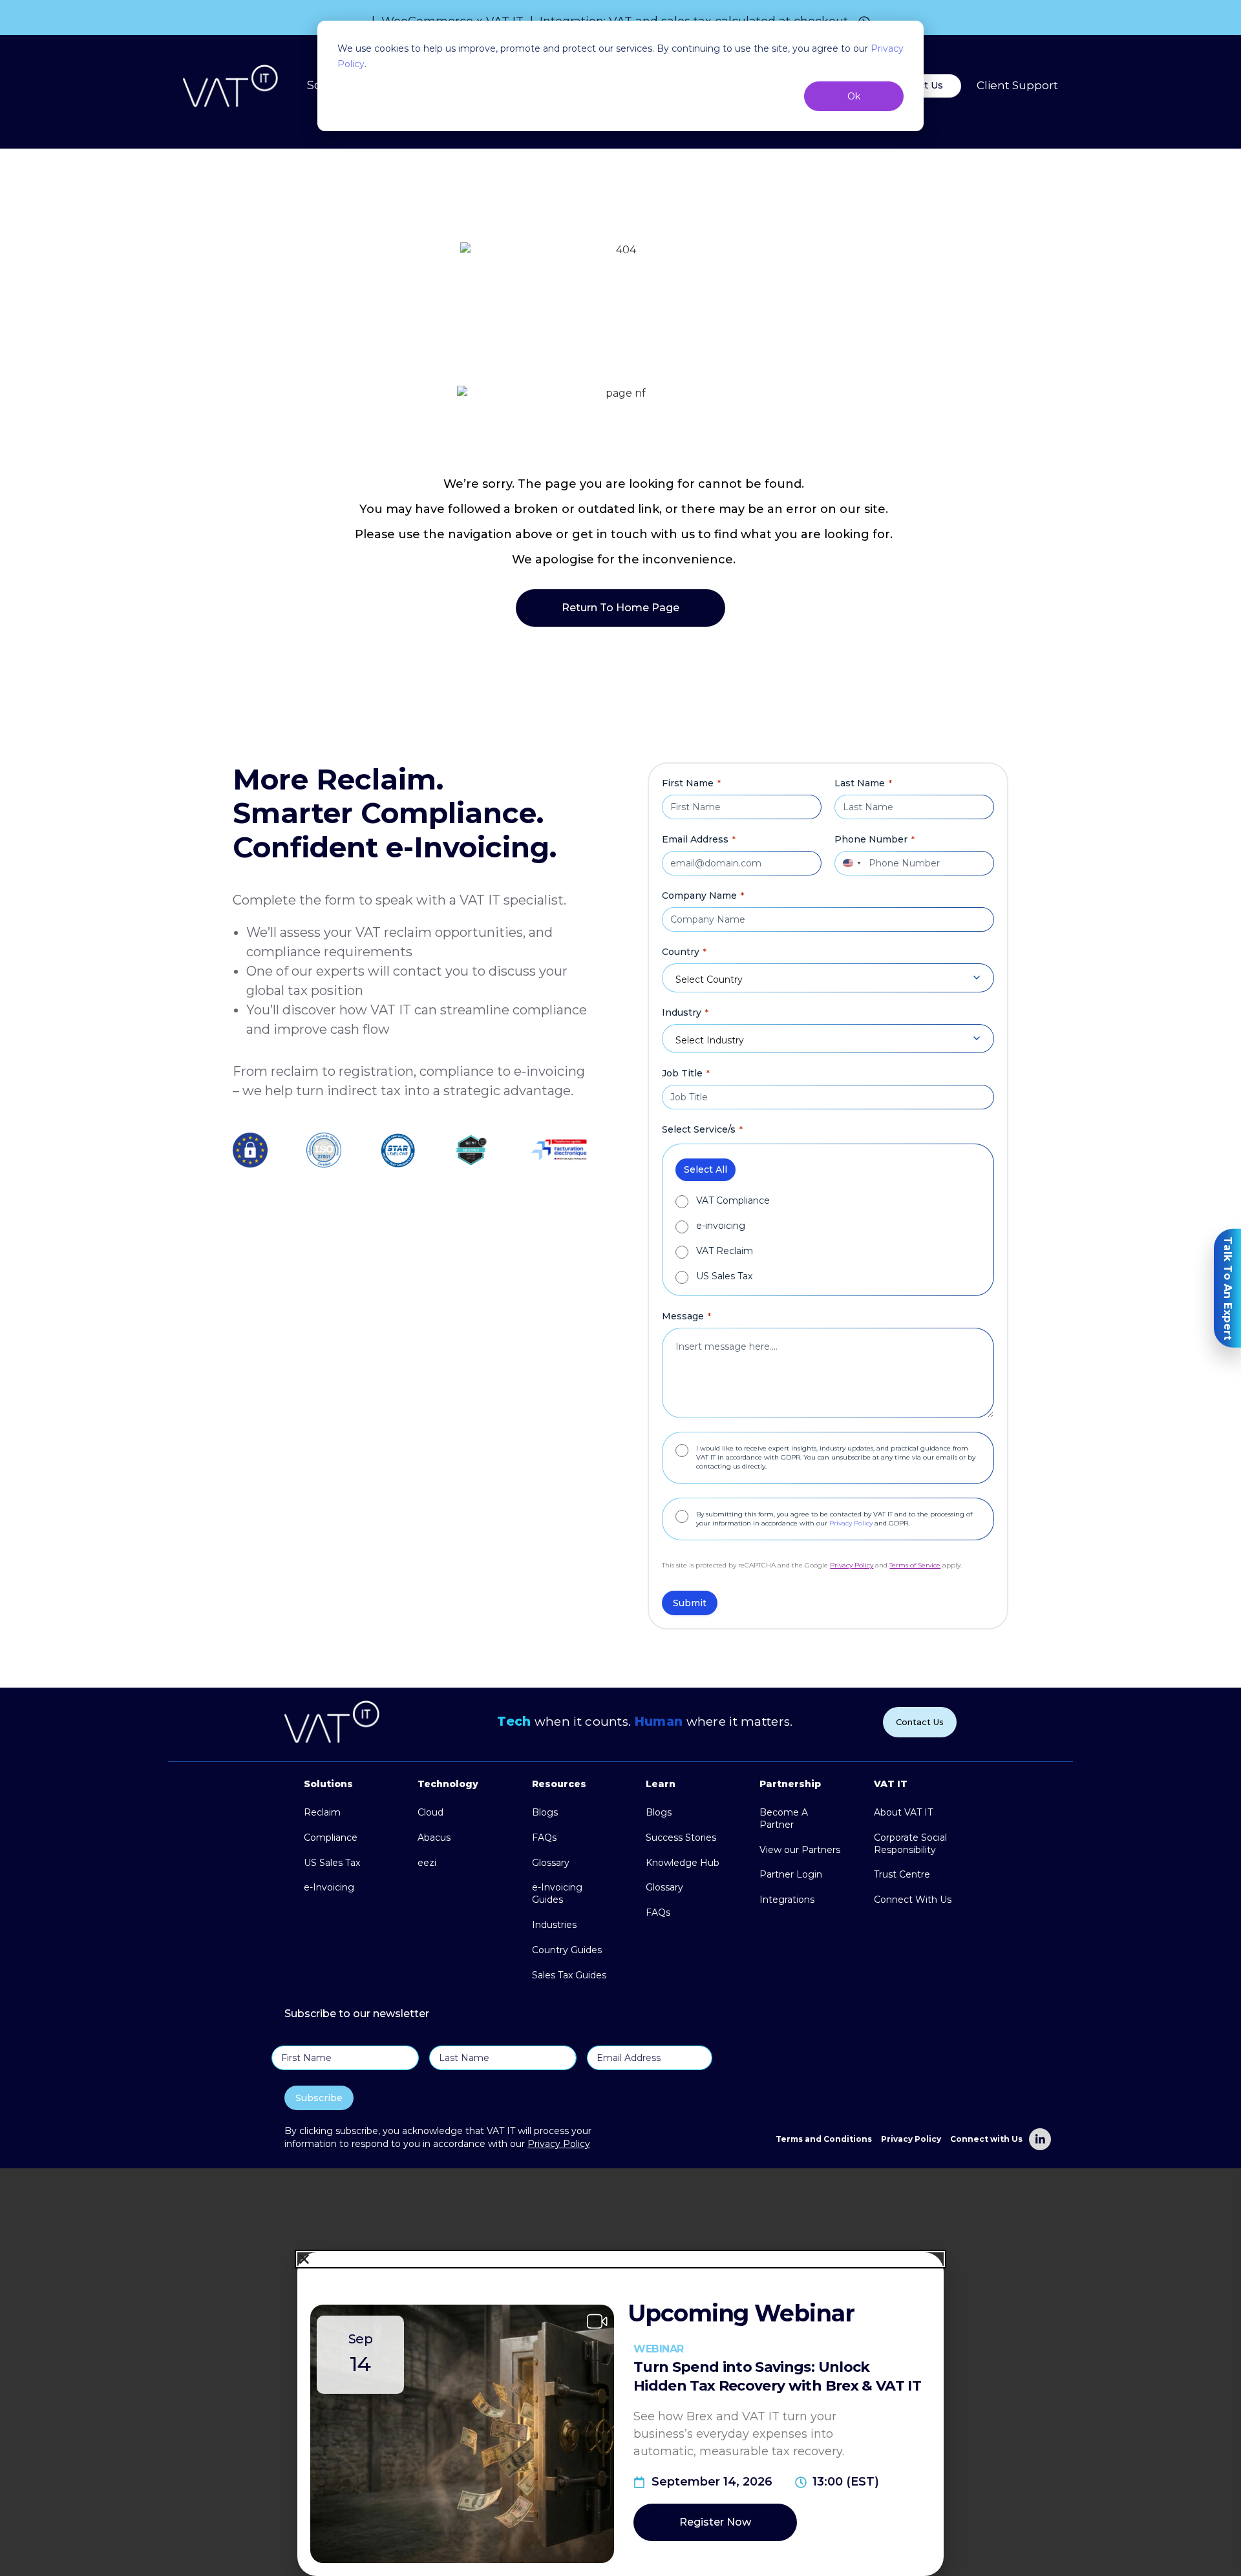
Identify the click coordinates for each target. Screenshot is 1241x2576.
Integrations (787, 1900)
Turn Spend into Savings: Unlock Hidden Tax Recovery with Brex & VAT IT (777, 2376)
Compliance (331, 1838)
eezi (427, 1863)
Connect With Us (913, 1900)
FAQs (544, 1838)
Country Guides (567, 1950)
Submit (690, 1603)
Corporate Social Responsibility (910, 1844)
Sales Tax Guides (569, 1975)
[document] (620, 2372)
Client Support (1017, 86)
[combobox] (850, 863)
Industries (554, 1925)
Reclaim (322, 1812)
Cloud (430, 1812)
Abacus (434, 1838)
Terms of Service (915, 1565)
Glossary (551, 1863)
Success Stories (681, 1838)
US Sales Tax (724, 1276)
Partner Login (791, 1874)
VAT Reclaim (725, 1251)
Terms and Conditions (824, 2139)
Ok (854, 96)
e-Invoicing (329, 1887)
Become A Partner (784, 1818)
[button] (620, 2259)
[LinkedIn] (1040, 2139)
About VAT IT (903, 1812)
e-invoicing (721, 1226)
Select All (705, 1169)
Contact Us (920, 1722)
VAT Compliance (733, 1201)
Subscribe (319, 2098)
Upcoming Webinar (741, 2313)
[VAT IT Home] (231, 86)
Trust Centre (902, 1874)
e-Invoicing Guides (557, 1893)
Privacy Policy (851, 1523)
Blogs (545, 1812)
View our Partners (800, 1850)
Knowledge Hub (683, 1863)
